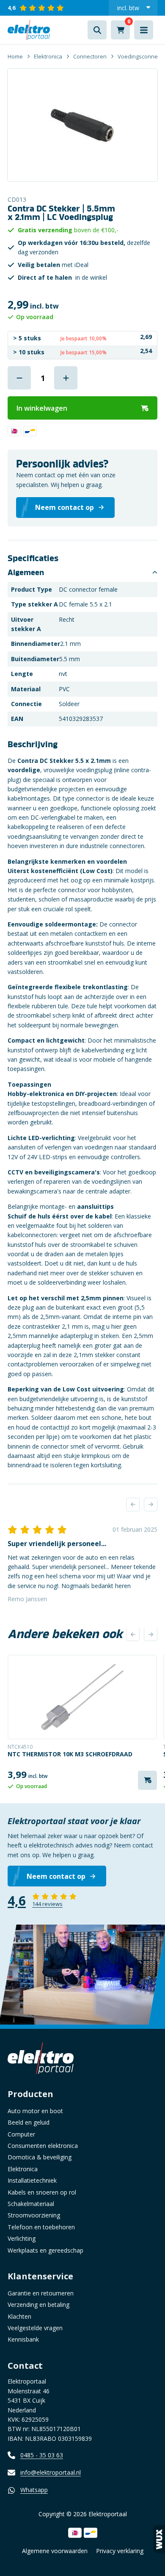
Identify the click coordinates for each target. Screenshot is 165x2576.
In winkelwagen (42, 408)
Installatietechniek (32, 2180)
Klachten (19, 2316)
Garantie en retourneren (41, 2293)
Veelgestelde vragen (35, 2328)
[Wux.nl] (159, 2539)
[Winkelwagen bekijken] (120, 30)
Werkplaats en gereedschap (45, 2250)
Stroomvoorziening (34, 2215)
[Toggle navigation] (144, 30)
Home (15, 56)
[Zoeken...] (97, 30)
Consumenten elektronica (43, 2146)
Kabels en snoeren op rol (42, 2192)
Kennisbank (23, 2339)
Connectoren (90, 56)
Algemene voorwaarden (55, 2551)
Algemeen (26, 573)
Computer (21, 2134)
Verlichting (22, 2238)
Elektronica (48, 56)
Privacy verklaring (120, 2551)
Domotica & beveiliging (40, 2157)
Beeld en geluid (29, 2122)
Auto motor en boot (35, 2111)
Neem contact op (56, 1876)
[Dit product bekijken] (82, 1697)
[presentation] (133, 1505)
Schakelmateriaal (31, 2204)
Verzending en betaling (38, 2305)
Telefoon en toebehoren (41, 2227)
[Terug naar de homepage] (29, 30)
